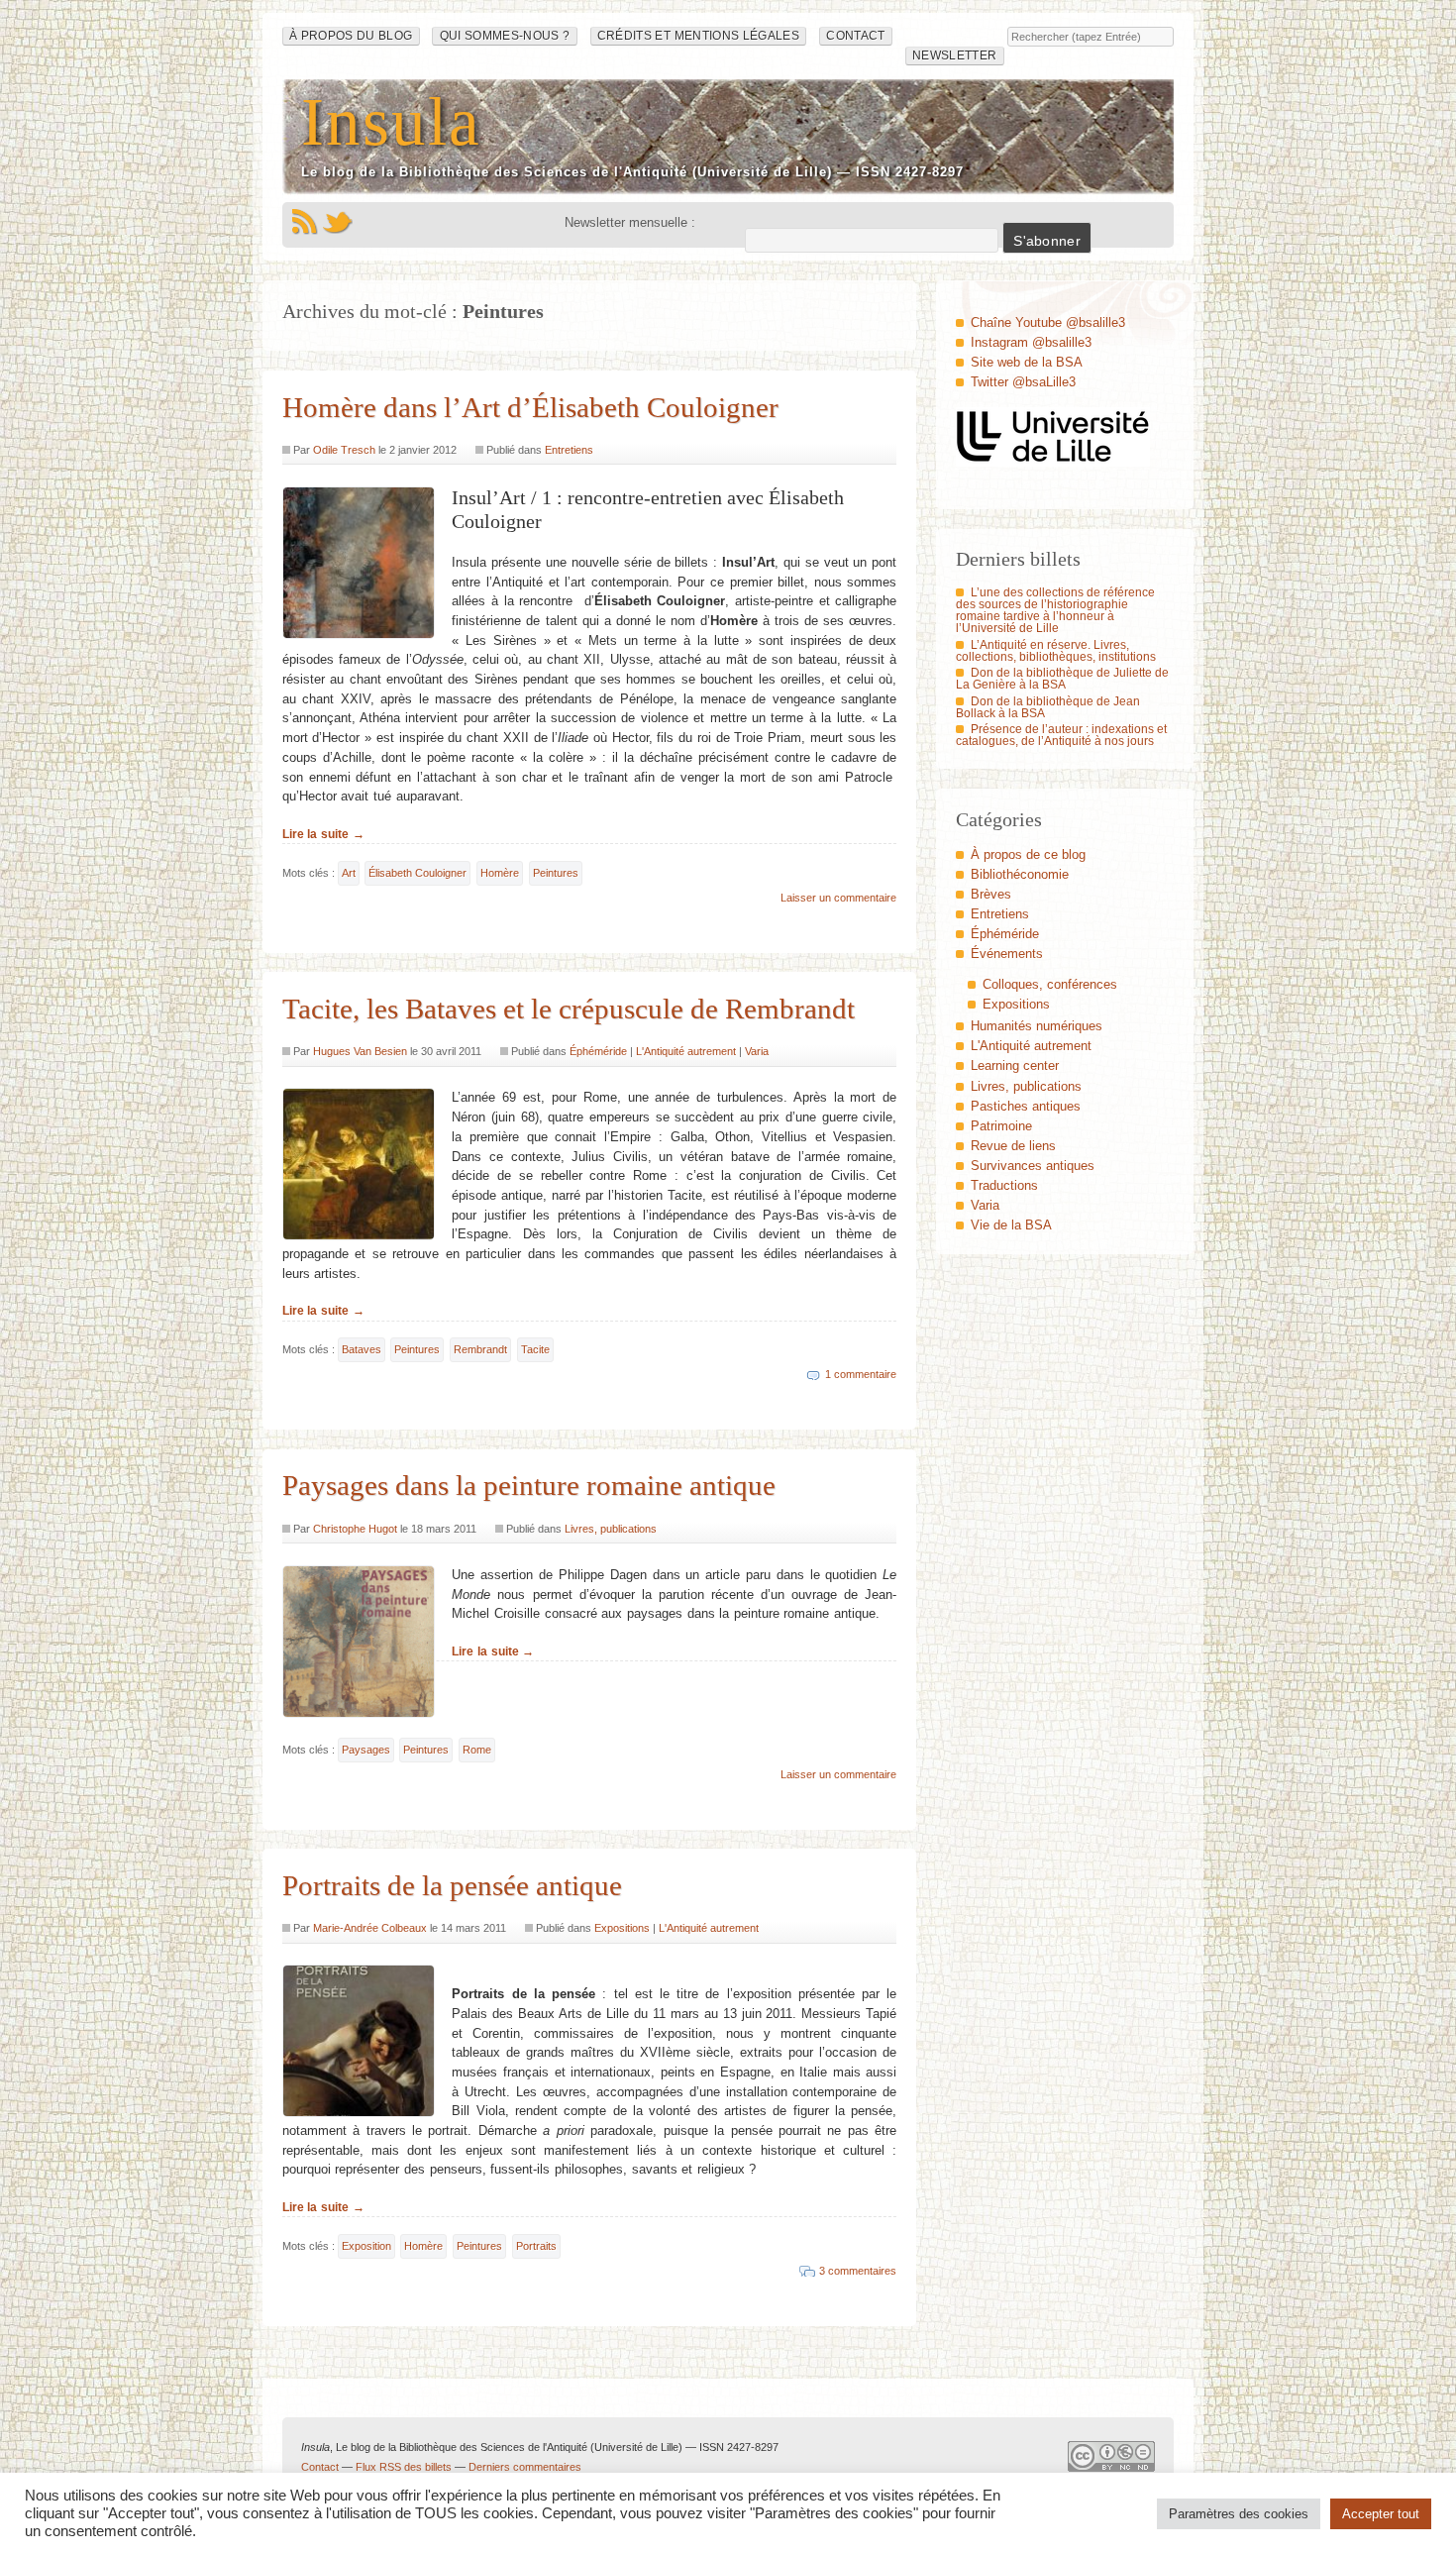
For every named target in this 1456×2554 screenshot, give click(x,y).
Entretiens (569, 450)
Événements (1007, 954)
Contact (855, 36)
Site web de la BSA (1027, 362)
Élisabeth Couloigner (417, 873)
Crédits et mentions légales (698, 36)
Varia (757, 1051)
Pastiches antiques (1026, 1106)
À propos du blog (351, 36)
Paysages (366, 1750)
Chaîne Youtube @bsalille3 (1048, 322)
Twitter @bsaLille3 (1023, 382)
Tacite (535, 1349)
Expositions (622, 1928)
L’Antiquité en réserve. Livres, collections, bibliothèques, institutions (1056, 651)
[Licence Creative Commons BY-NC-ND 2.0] (1111, 2461)
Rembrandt (480, 1349)
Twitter (338, 222)
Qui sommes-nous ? (505, 36)
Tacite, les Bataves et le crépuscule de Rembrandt (569, 1009)
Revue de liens (1013, 1146)
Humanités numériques (1037, 1026)
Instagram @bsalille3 (1031, 342)
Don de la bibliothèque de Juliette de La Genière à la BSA (1062, 679)
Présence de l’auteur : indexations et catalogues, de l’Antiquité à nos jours (1061, 735)
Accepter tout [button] (1381, 2514)
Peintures (556, 873)
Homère (500, 873)
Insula (391, 121)
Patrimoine (1001, 1126)
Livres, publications (611, 1529)
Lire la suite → (323, 834)
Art (349, 873)
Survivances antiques (1033, 1166)
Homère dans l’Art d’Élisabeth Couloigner (530, 407)
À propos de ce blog (1028, 854)
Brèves (991, 894)
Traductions (1004, 1185)
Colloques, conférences (1050, 984)
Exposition (366, 2246)
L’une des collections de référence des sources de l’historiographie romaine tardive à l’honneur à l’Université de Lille (1055, 610)
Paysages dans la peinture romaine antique (529, 1485)
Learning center (1015, 1065)
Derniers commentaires (525, 2467)
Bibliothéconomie (1020, 874)
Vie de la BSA (1011, 1225)
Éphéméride (598, 1051)
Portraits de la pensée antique (452, 1885)
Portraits (536, 2246)
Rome (477, 1750)
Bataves (362, 1349)
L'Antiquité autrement (686, 1051)
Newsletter (954, 55)
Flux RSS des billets (404, 2467)
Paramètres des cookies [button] (1239, 2514)
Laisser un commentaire (838, 898)
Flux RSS (304, 222)
